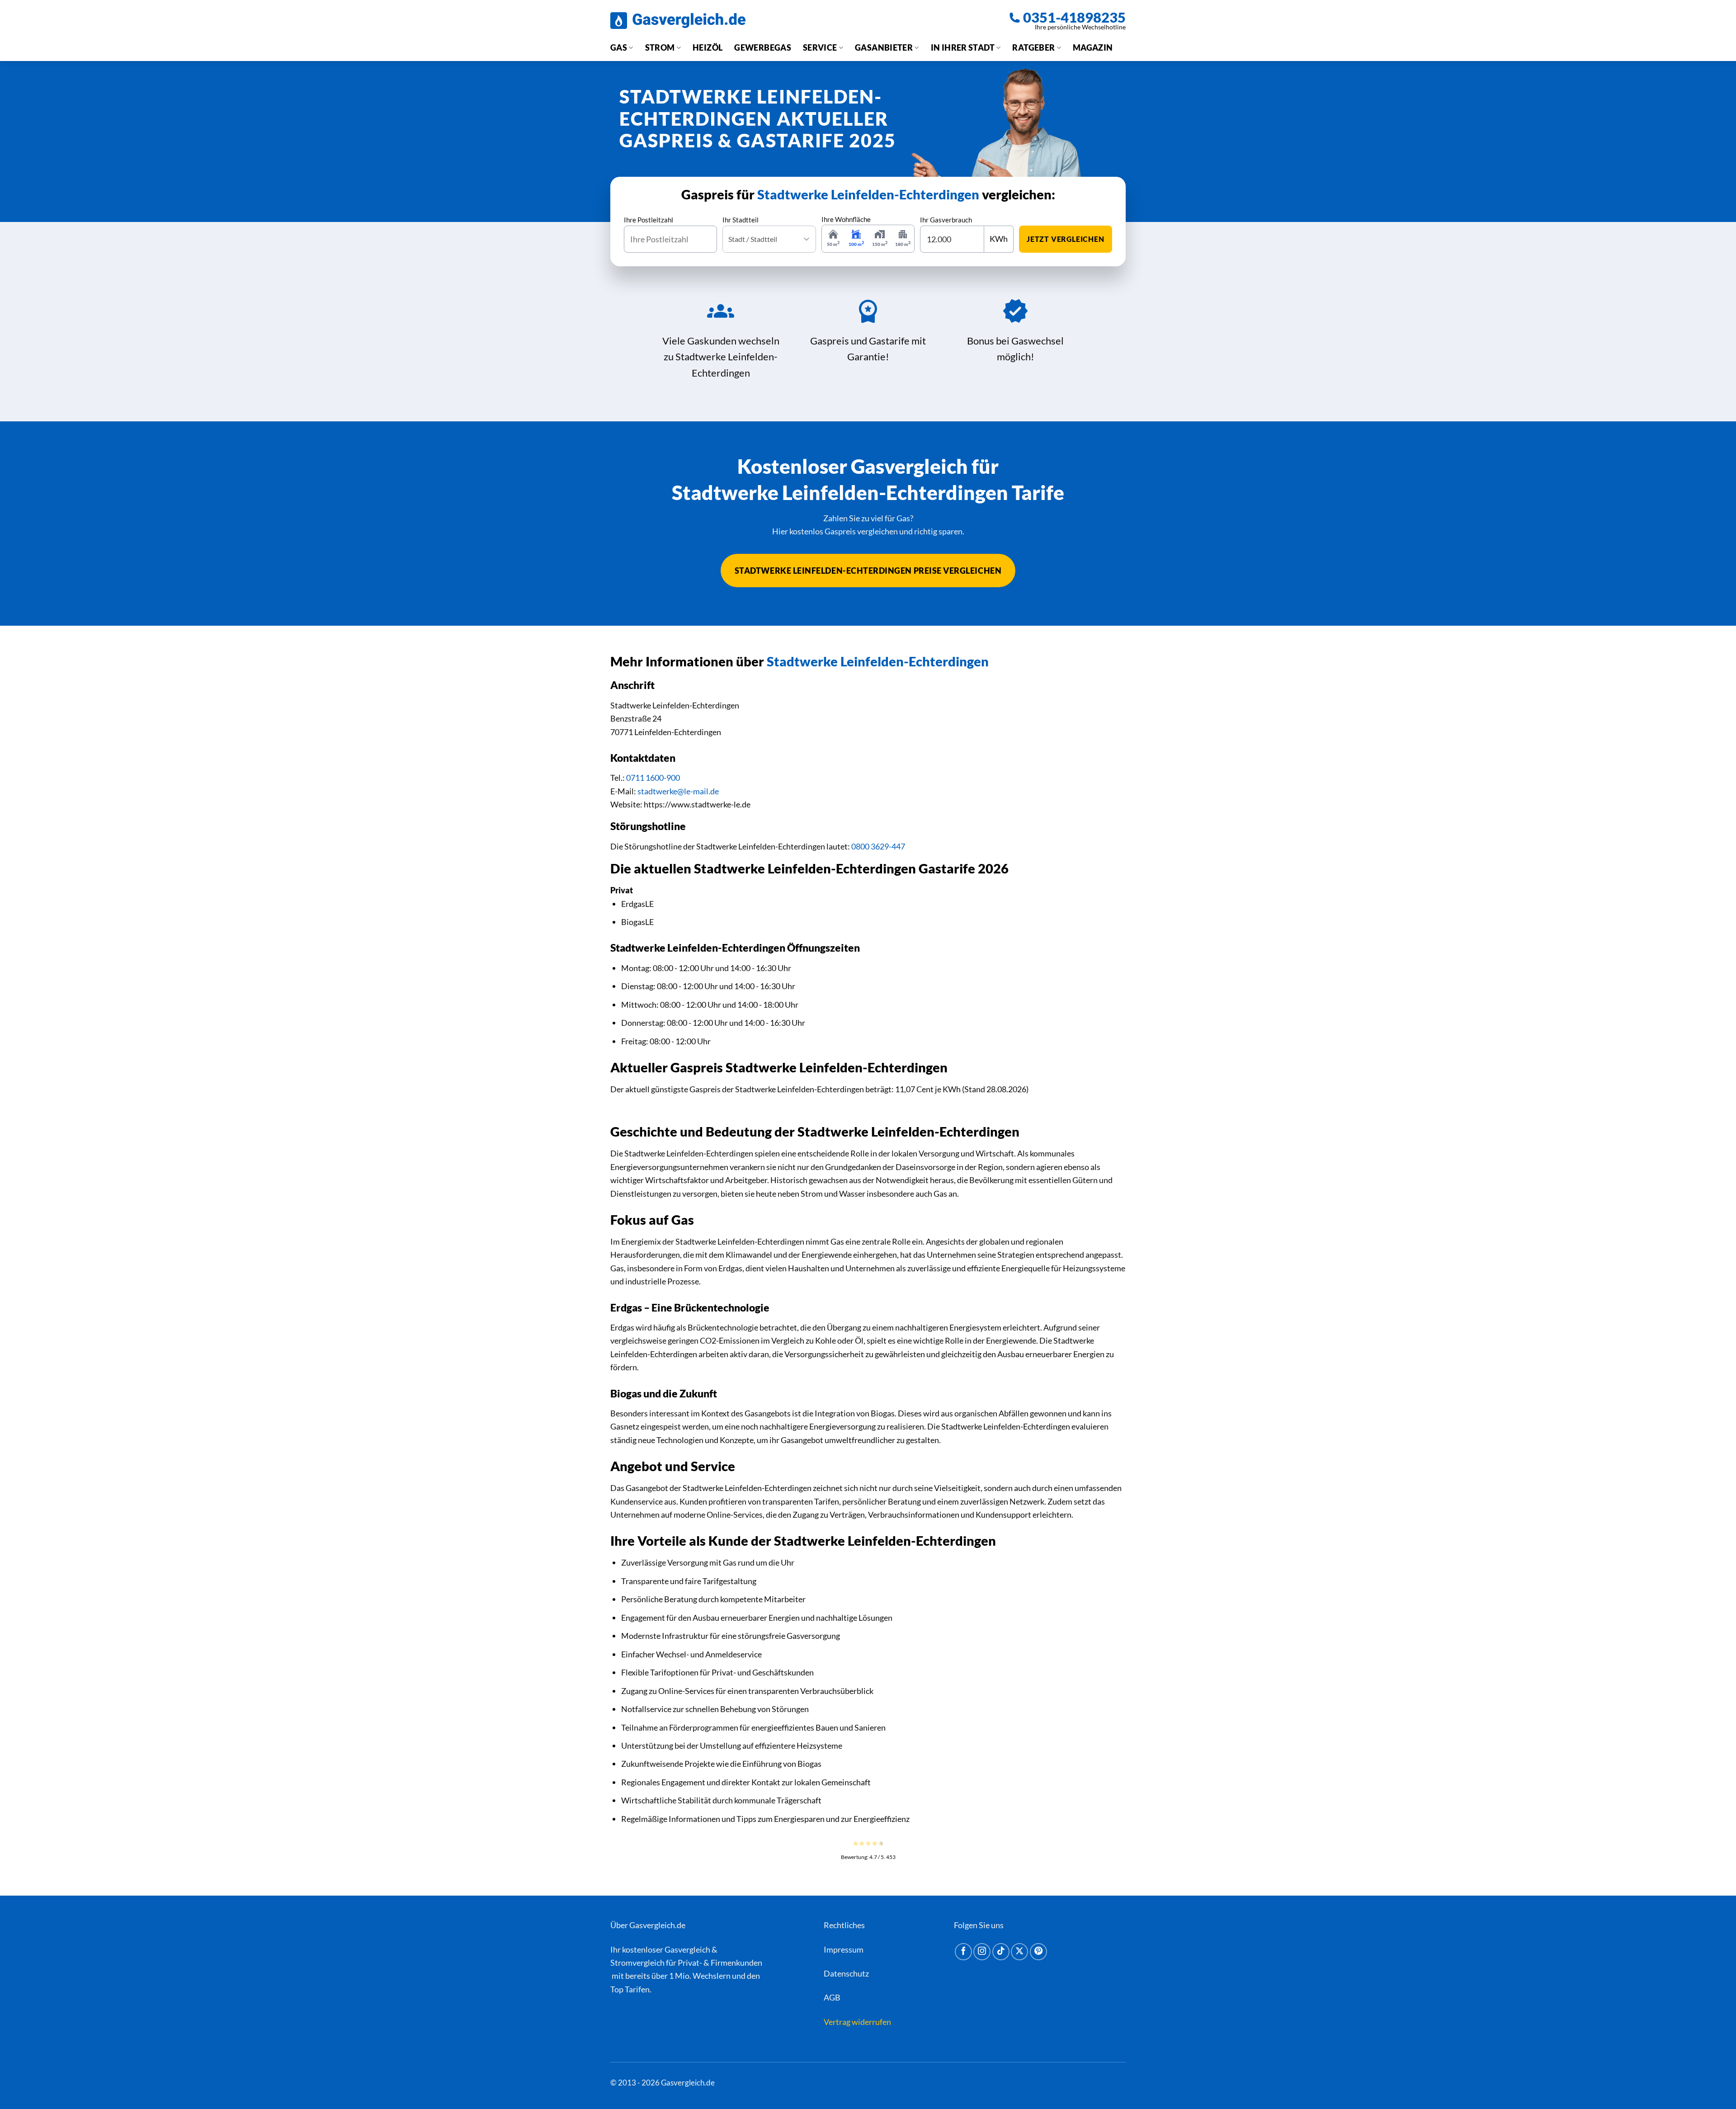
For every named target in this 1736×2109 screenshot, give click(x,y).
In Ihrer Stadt (963, 47)
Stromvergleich (637, 1963)
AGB (832, 1997)
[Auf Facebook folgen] (963, 1952)
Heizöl (708, 47)
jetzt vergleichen (1066, 239)
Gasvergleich (687, 1949)
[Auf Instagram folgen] (982, 1952)
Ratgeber (1033, 47)
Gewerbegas (763, 47)
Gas (619, 47)
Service (820, 47)
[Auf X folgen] (1019, 1952)
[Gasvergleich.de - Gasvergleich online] (678, 21)
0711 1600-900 (653, 778)
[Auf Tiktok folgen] (1001, 1952)
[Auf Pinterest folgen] (1038, 1952)
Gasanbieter (884, 47)
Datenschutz (846, 1973)
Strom (660, 47)
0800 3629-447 (878, 846)
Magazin (1093, 47)
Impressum (844, 1949)
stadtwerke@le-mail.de (678, 791)
